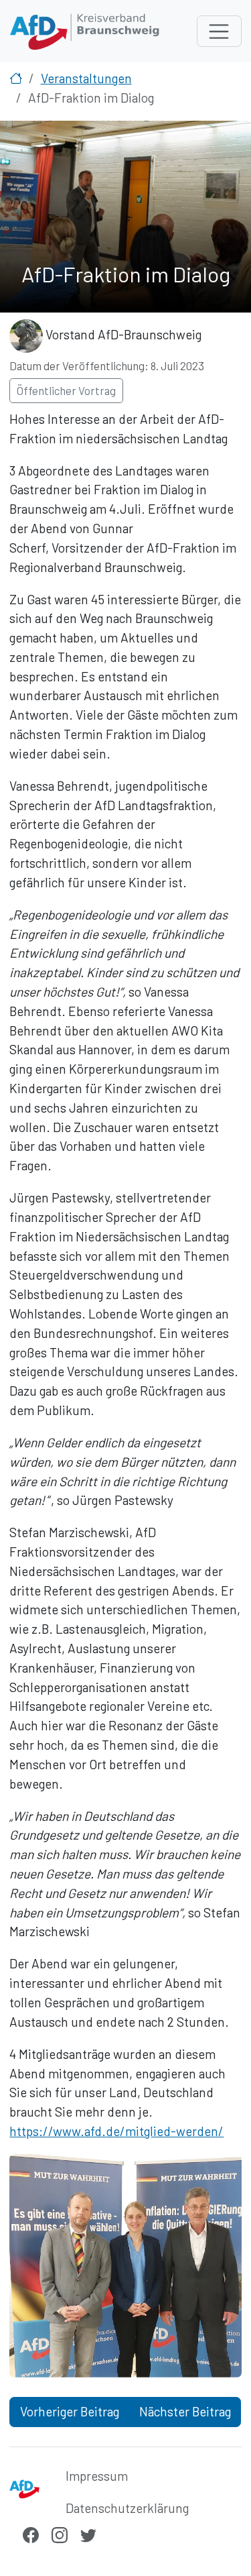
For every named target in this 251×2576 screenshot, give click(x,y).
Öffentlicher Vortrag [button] (66, 390)
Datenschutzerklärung (127, 2508)
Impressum (97, 2476)
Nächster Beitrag (185, 2411)
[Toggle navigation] (219, 32)
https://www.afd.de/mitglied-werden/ (116, 2131)
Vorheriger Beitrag (70, 2411)
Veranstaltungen (86, 78)
